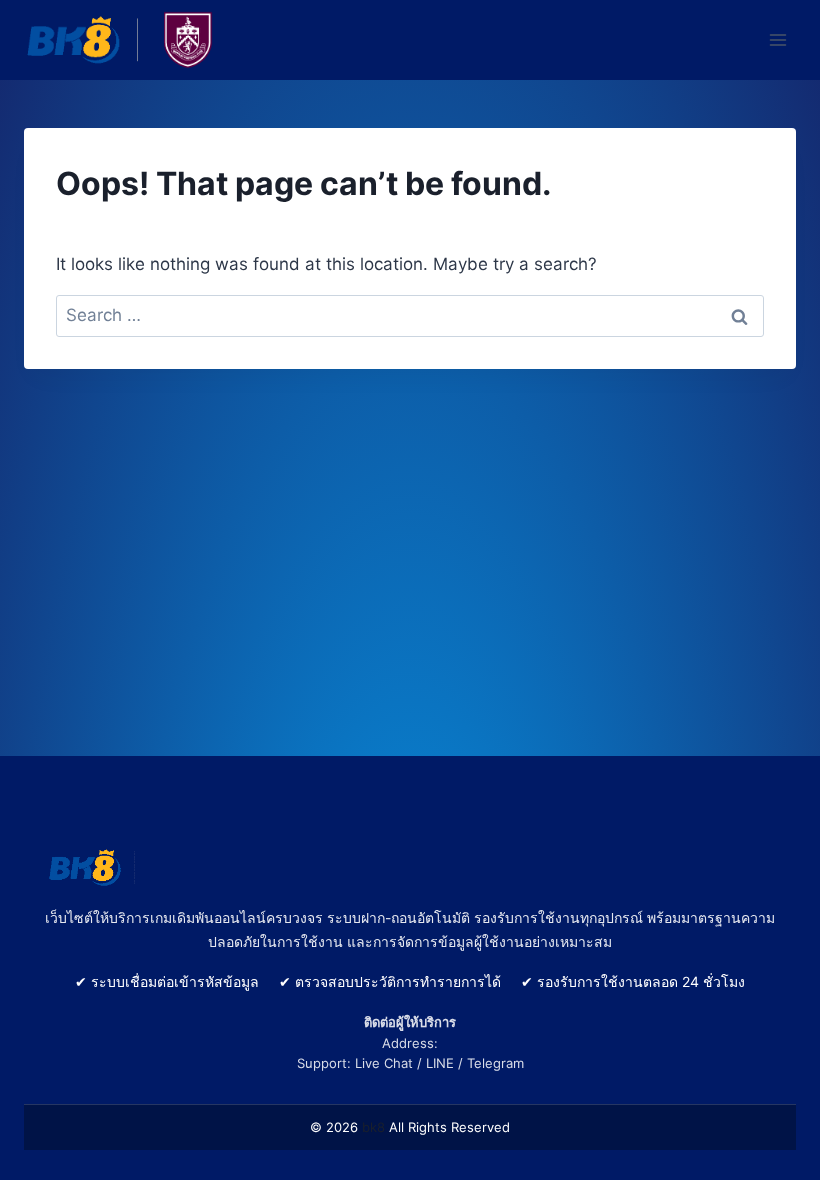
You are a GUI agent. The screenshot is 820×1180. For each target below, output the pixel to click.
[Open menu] (777, 39)
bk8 (373, 1127)
